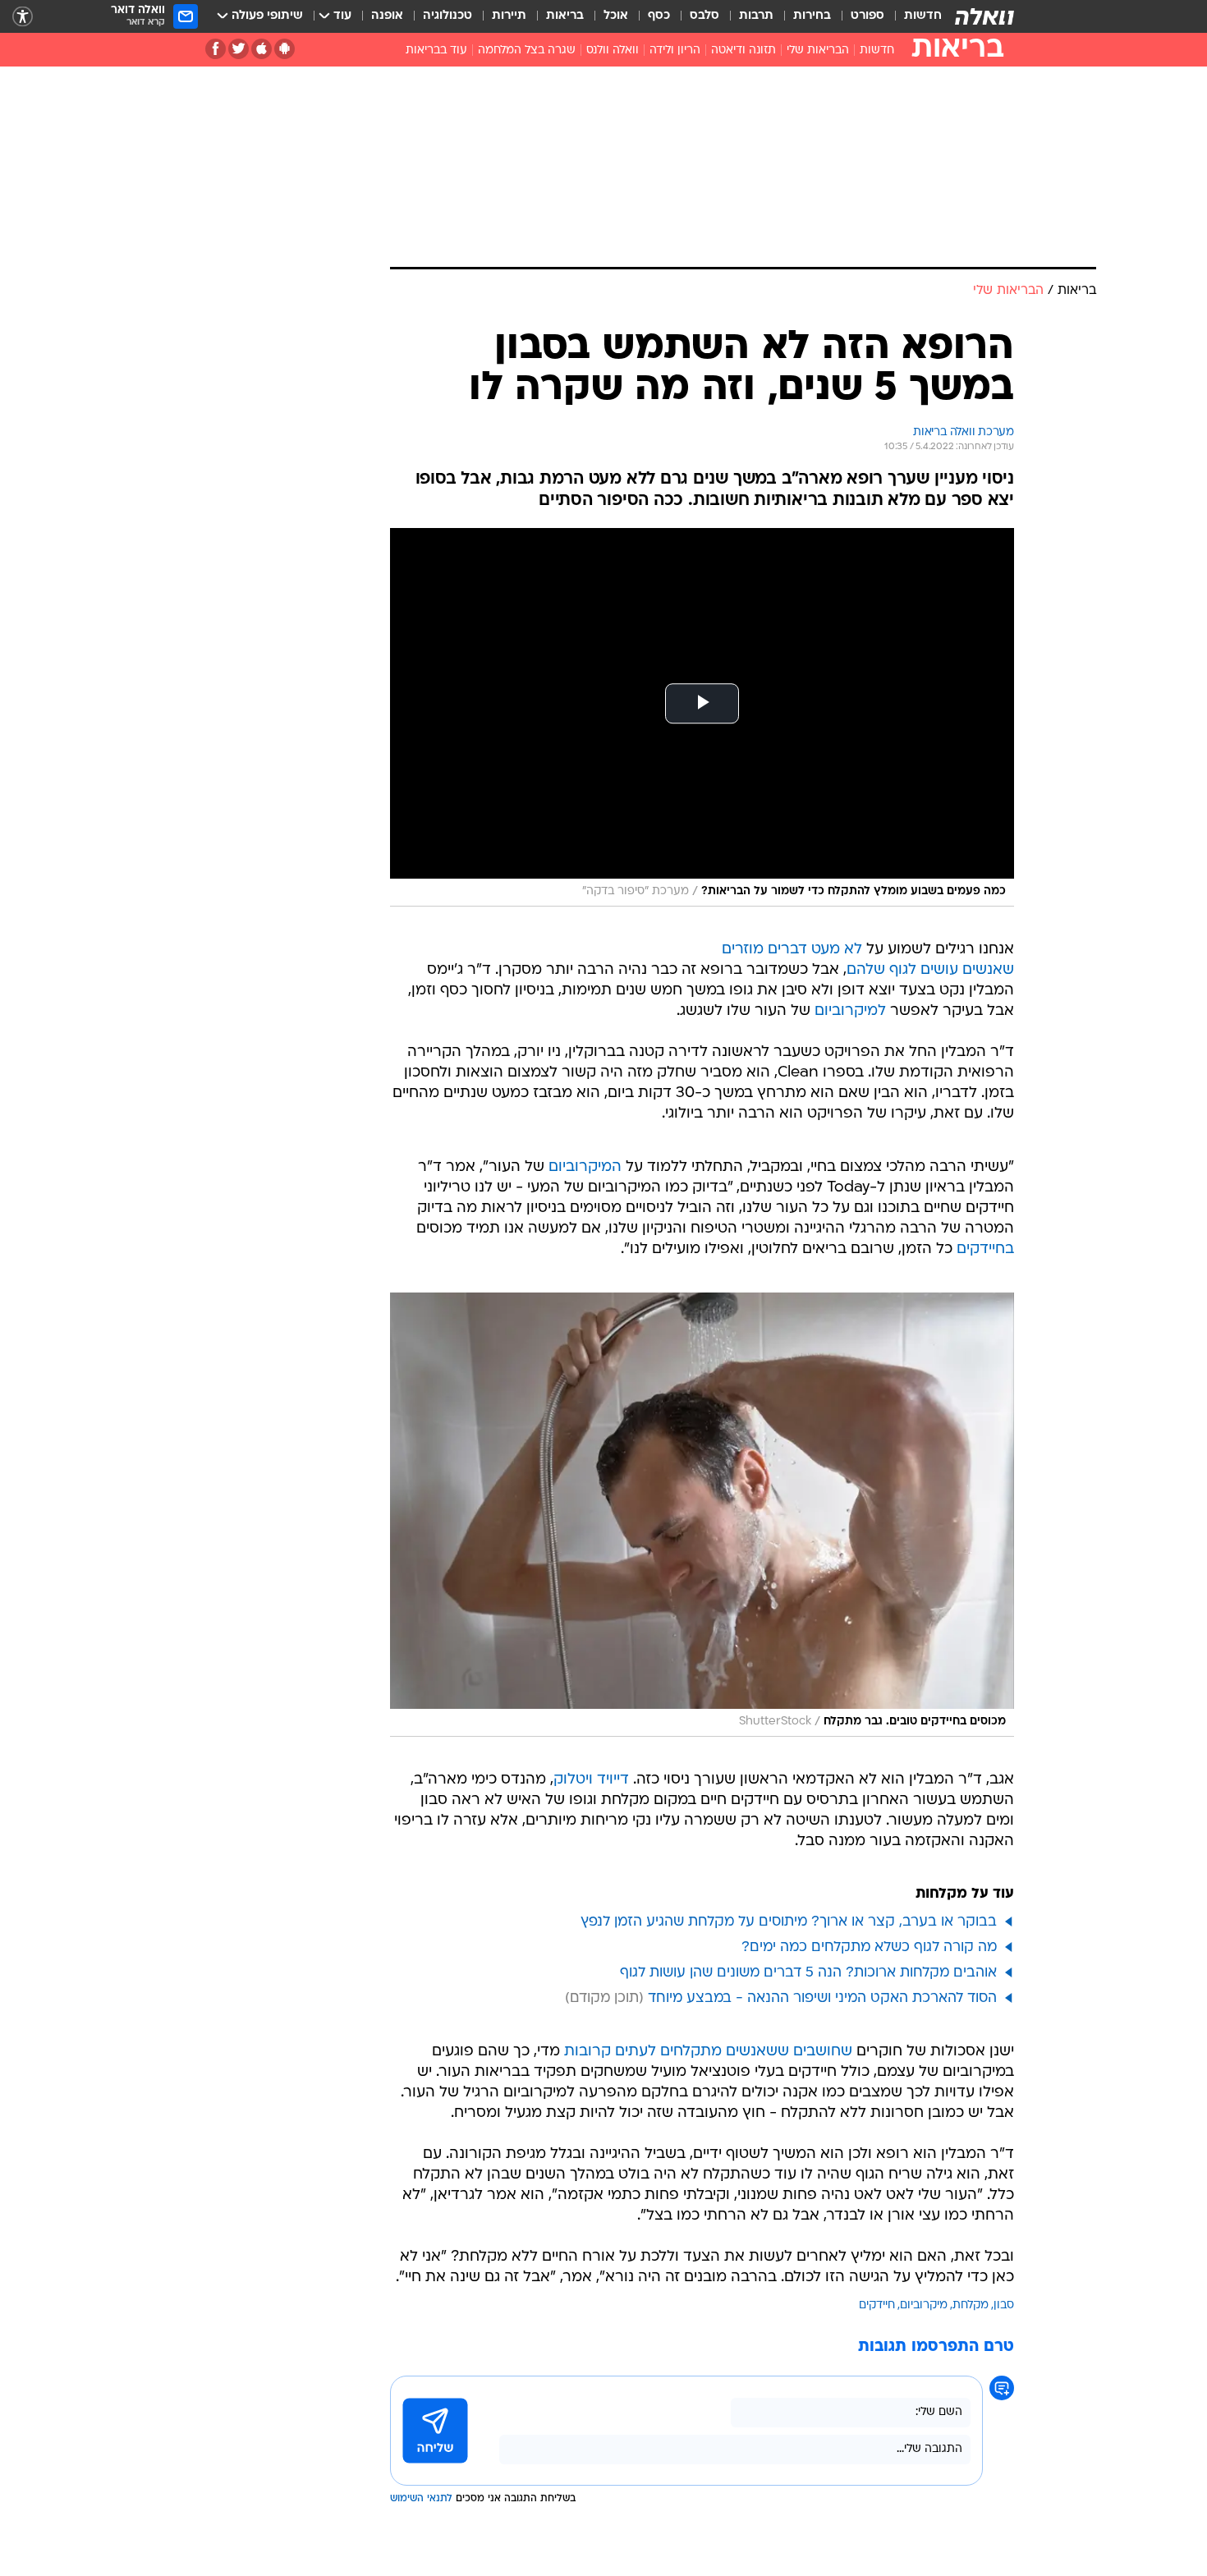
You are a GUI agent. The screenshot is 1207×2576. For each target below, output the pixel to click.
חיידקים (877, 2305)
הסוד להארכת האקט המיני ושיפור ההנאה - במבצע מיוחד (822, 1998)
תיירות (509, 16)
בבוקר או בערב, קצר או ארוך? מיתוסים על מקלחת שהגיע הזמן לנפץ (789, 1922)
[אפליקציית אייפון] (262, 49)
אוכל (616, 16)
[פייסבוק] (216, 49)
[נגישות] (23, 17)
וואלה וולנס (613, 51)
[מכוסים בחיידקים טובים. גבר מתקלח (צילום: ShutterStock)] (702, 1515)
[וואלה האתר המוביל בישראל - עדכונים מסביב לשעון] (984, 16)
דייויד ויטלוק (591, 1780)
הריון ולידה (675, 51)
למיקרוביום (850, 1011)
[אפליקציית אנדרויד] (285, 49)
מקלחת (971, 2305)
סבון (1004, 2305)
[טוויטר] (239, 49)
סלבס (704, 16)
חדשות (923, 16)
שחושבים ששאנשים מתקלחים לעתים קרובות (708, 2052)
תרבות (756, 16)
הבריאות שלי (818, 51)
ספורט (867, 16)
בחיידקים (985, 1249)
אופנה (387, 16)
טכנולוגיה (447, 16)
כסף (659, 16)
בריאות (565, 16)
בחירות (812, 16)
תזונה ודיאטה (743, 51)
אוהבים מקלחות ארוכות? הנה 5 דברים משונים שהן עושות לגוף (808, 1973)
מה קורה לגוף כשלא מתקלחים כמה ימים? (869, 1947)
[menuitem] (913, 16)
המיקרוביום (585, 1167)
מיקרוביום (924, 2305)
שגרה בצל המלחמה (527, 51)
